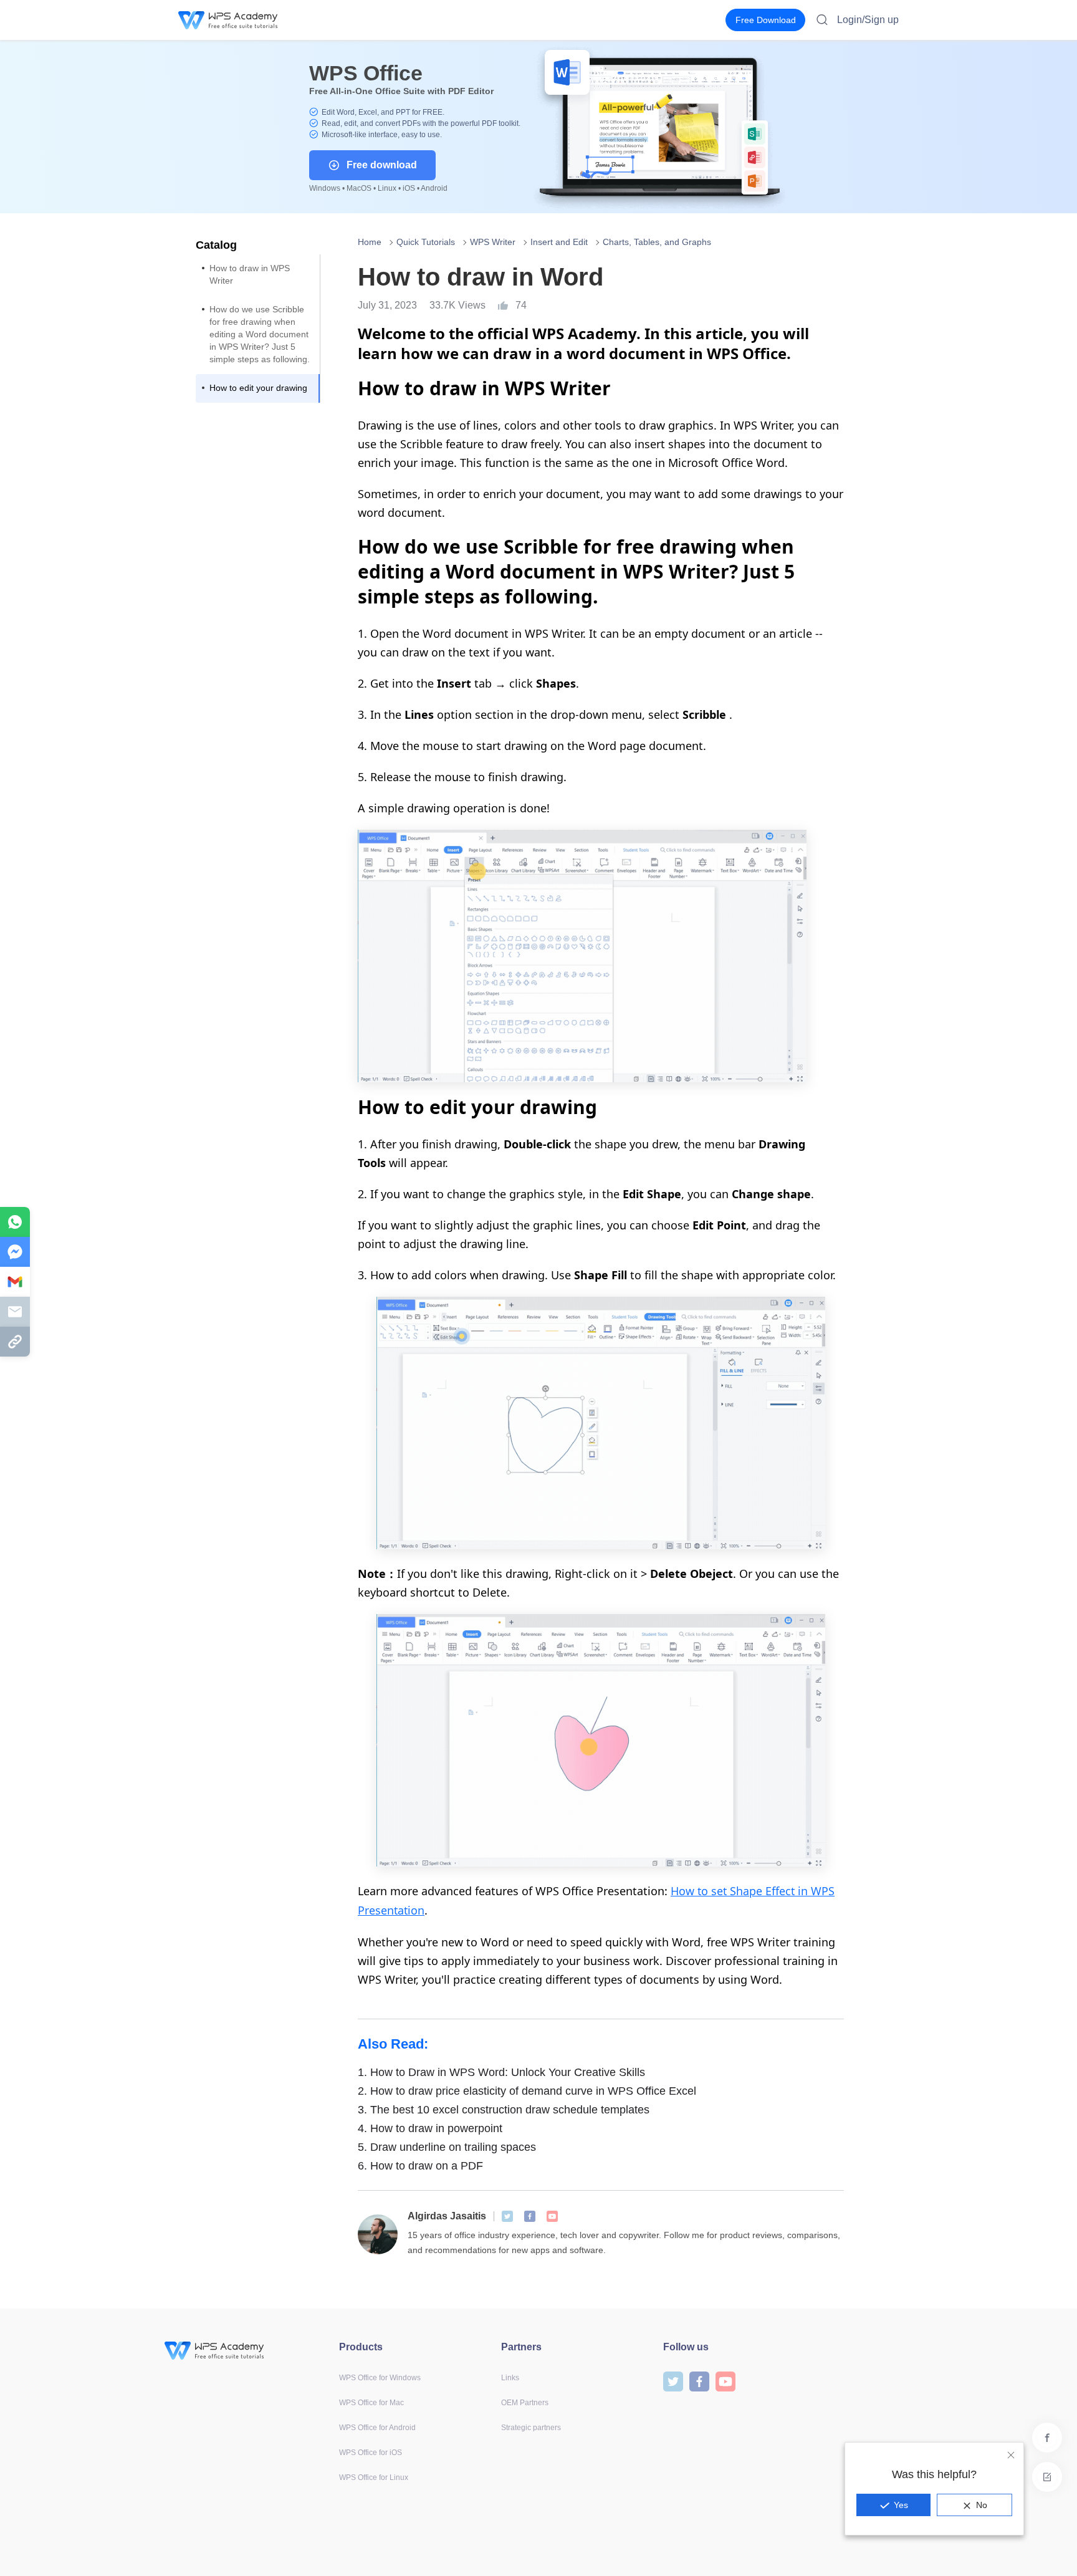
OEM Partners (525, 2403)
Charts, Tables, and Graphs (657, 242)
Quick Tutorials (426, 242)
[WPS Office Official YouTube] (552, 2216)
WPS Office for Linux (374, 2477)
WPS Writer (493, 242)
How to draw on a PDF (420, 2166)
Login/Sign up (868, 20)
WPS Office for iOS (371, 2453)
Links (510, 2378)
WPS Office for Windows (380, 2378)
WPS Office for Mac (371, 2403)
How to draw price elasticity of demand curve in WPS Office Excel (527, 2091)
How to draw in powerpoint (430, 2128)
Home (370, 242)
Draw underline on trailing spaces (447, 2147)
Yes (901, 2505)
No (982, 2505)
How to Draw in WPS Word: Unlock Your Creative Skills (501, 2072)
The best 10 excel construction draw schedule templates (504, 2110)
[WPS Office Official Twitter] (507, 2216)
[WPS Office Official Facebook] (530, 2216)
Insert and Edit (559, 242)
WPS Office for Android (377, 2428)
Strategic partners (531, 2428)
